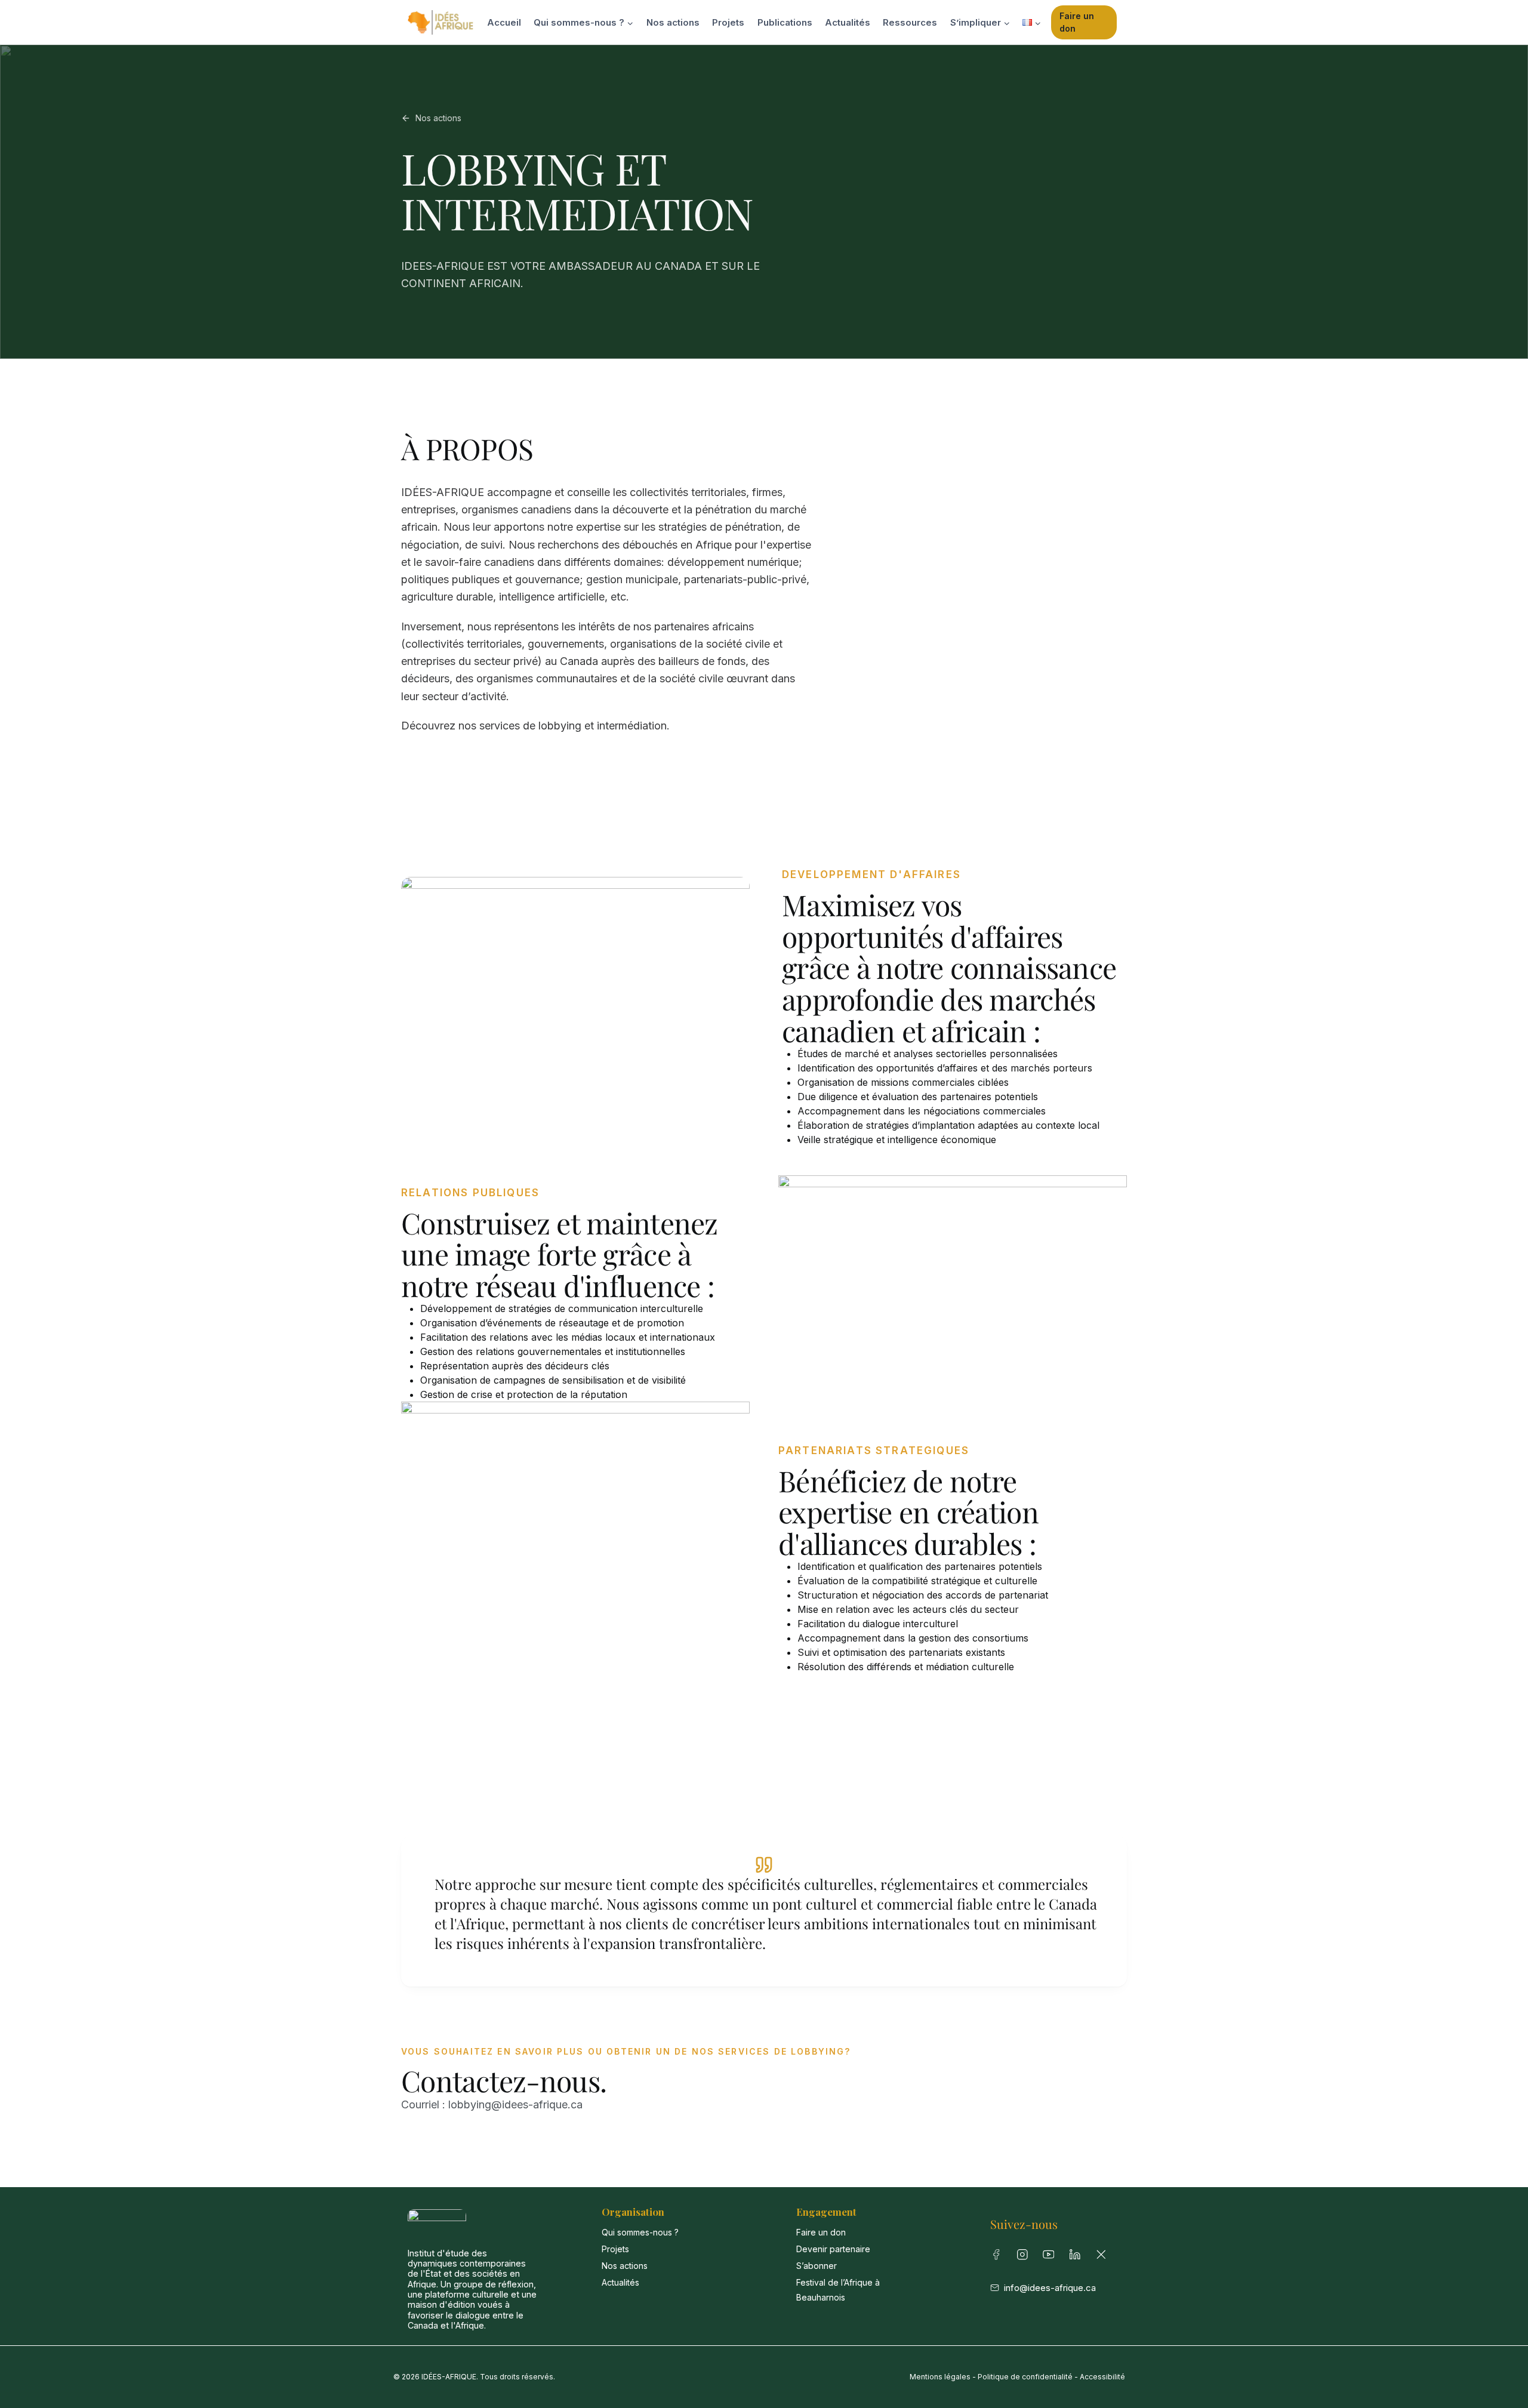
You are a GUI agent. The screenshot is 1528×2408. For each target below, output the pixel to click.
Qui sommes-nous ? (640, 2232)
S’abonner (817, 2266)
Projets (728, 22)
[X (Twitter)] (1104, 2257)
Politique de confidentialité (1025, 2377)
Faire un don (1077, 22)
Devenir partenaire (833, 2249)
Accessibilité (1102, 2377)
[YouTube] (1051, 2257)
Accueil (504, 22)
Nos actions (673, 22)
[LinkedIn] (1077, 2257)
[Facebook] (999, 2257)
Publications (785, 22)
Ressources (910, 22)
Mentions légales (940, 2377)
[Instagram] (1025, 2257)
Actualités (848, 22)
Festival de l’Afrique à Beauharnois (838, 2290)
